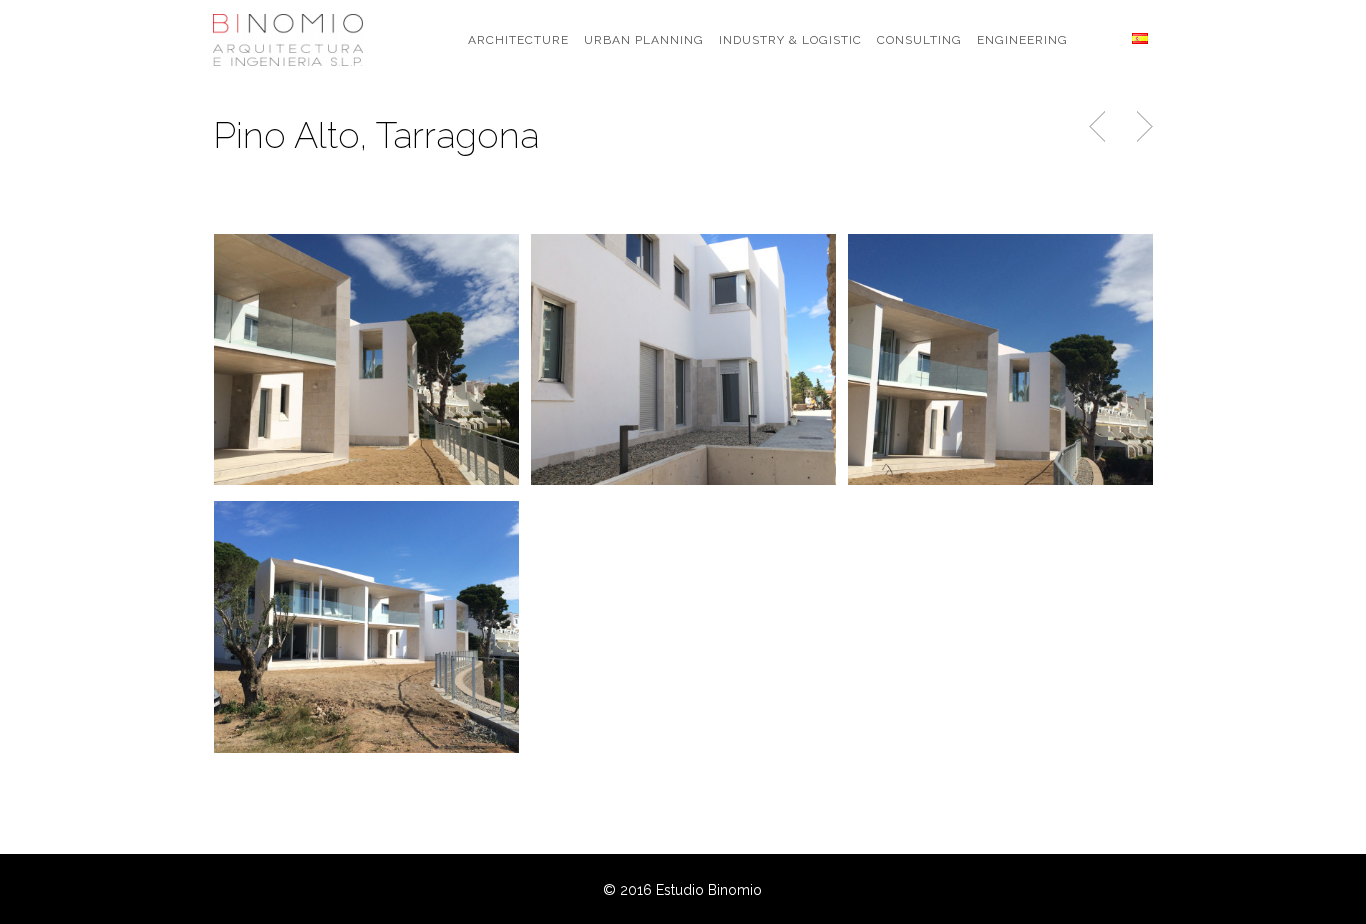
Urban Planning (644, 40)
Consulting (919, 40)
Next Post (1142, 127)
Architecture (518, 40)
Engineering (1022, 40)
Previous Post (1099, 127)
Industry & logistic (790, 40)
